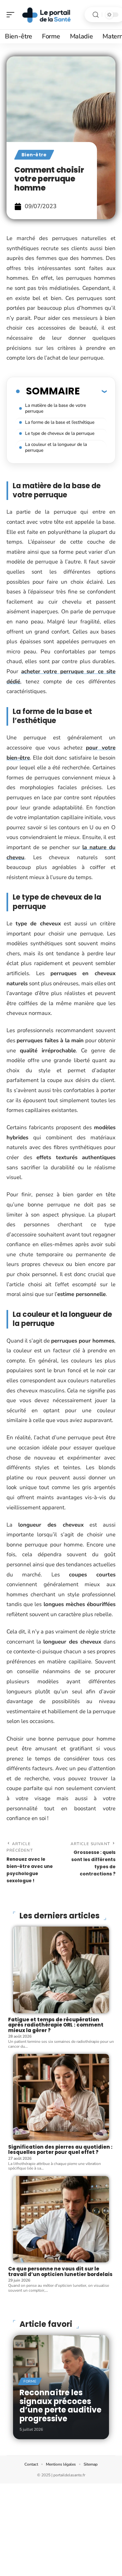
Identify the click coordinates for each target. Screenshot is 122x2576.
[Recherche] (96, 15)
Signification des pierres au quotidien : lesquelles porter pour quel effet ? (60, 2150)
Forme (30, 2381)
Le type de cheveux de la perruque (60, 433)
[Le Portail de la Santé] (47, 15)
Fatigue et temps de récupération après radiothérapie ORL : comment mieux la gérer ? (56, 2025)
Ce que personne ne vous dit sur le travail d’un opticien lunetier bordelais (60, 2271)
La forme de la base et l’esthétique (60, 422)
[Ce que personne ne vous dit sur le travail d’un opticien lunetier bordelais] (61, 2219)
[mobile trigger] (12, 15)
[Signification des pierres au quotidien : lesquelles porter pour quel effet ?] (61, 2097)
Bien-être (34, 155)
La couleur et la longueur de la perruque (56, 447)
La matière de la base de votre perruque (55, 408)
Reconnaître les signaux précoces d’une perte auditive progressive (61, 2405)
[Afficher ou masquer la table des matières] (93, 391)
